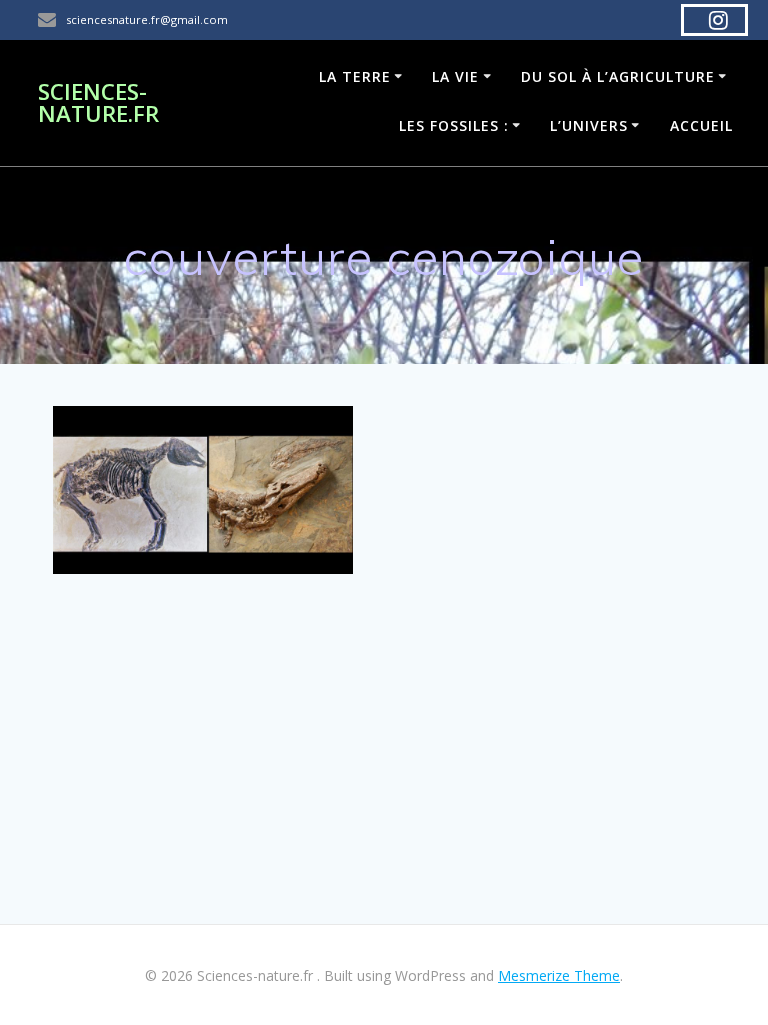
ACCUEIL (701, 125)
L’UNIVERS (589, 125)
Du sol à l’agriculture (618, 76)
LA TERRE (355, 76)
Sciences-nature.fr (98, 103)
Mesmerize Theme (559, 975)
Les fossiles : (454, 125)
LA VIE (455, 76)
